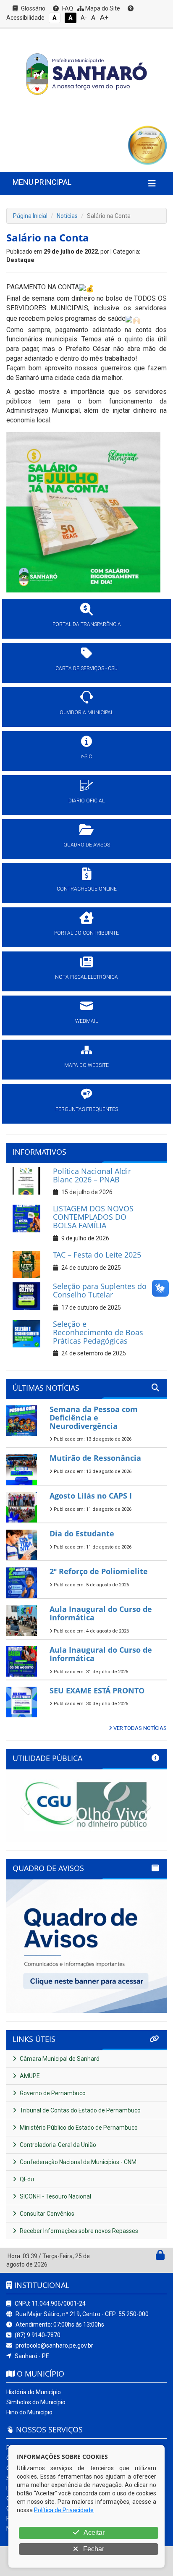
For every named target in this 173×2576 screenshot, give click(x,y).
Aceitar (93, 2533)
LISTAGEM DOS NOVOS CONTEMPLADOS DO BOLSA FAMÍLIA (93, 1217)
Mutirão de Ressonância (95, 1458)
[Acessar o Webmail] (151, 2257)
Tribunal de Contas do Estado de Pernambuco (80, 2110)
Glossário (33, 8)
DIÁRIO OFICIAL (86, 801)
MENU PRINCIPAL (42, 182)
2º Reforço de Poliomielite (99, 1571)
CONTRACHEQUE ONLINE (87, 889)
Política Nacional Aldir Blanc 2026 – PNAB (92, 1175)
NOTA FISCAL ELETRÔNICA (86, 977)
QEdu (26, 2179)
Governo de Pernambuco (52, 2093)
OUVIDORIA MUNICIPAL (86, 713)
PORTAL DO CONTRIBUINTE (86, 933)
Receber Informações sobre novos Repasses (78, 2231)
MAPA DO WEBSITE (86, 1065)
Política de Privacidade (64, 2510)
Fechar (93, 2549)
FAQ (67, 8)
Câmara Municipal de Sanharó (59, 2059)
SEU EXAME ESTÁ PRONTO (97, 1690)
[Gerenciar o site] (160, 2257)
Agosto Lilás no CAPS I (91, 1496)
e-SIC (86, 757)
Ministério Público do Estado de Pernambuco (78, 2128)
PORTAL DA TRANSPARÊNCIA (87, 624)
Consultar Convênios (46, 2214)
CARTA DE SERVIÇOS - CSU (86, 668)
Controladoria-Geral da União (57, 2145)
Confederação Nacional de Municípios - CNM (77, 2162)
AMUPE (29, 2076)
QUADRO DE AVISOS (87, 845)
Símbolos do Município (36, 2402)
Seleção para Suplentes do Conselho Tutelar (100, 1290)
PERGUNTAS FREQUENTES (87, 1109)
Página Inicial (30, 216)
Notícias (67, 216)
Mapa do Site (102, 8)
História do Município (34, 2392)
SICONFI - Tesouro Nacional (55, 2196)
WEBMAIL (86, 1021)
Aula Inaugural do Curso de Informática (101, 1613)
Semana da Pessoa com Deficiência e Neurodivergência (94, 1418)
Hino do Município (29, 2412)
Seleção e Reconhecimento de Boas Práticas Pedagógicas (98, 1332)
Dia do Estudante (82, 1533)
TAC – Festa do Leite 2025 (97, 1255)
